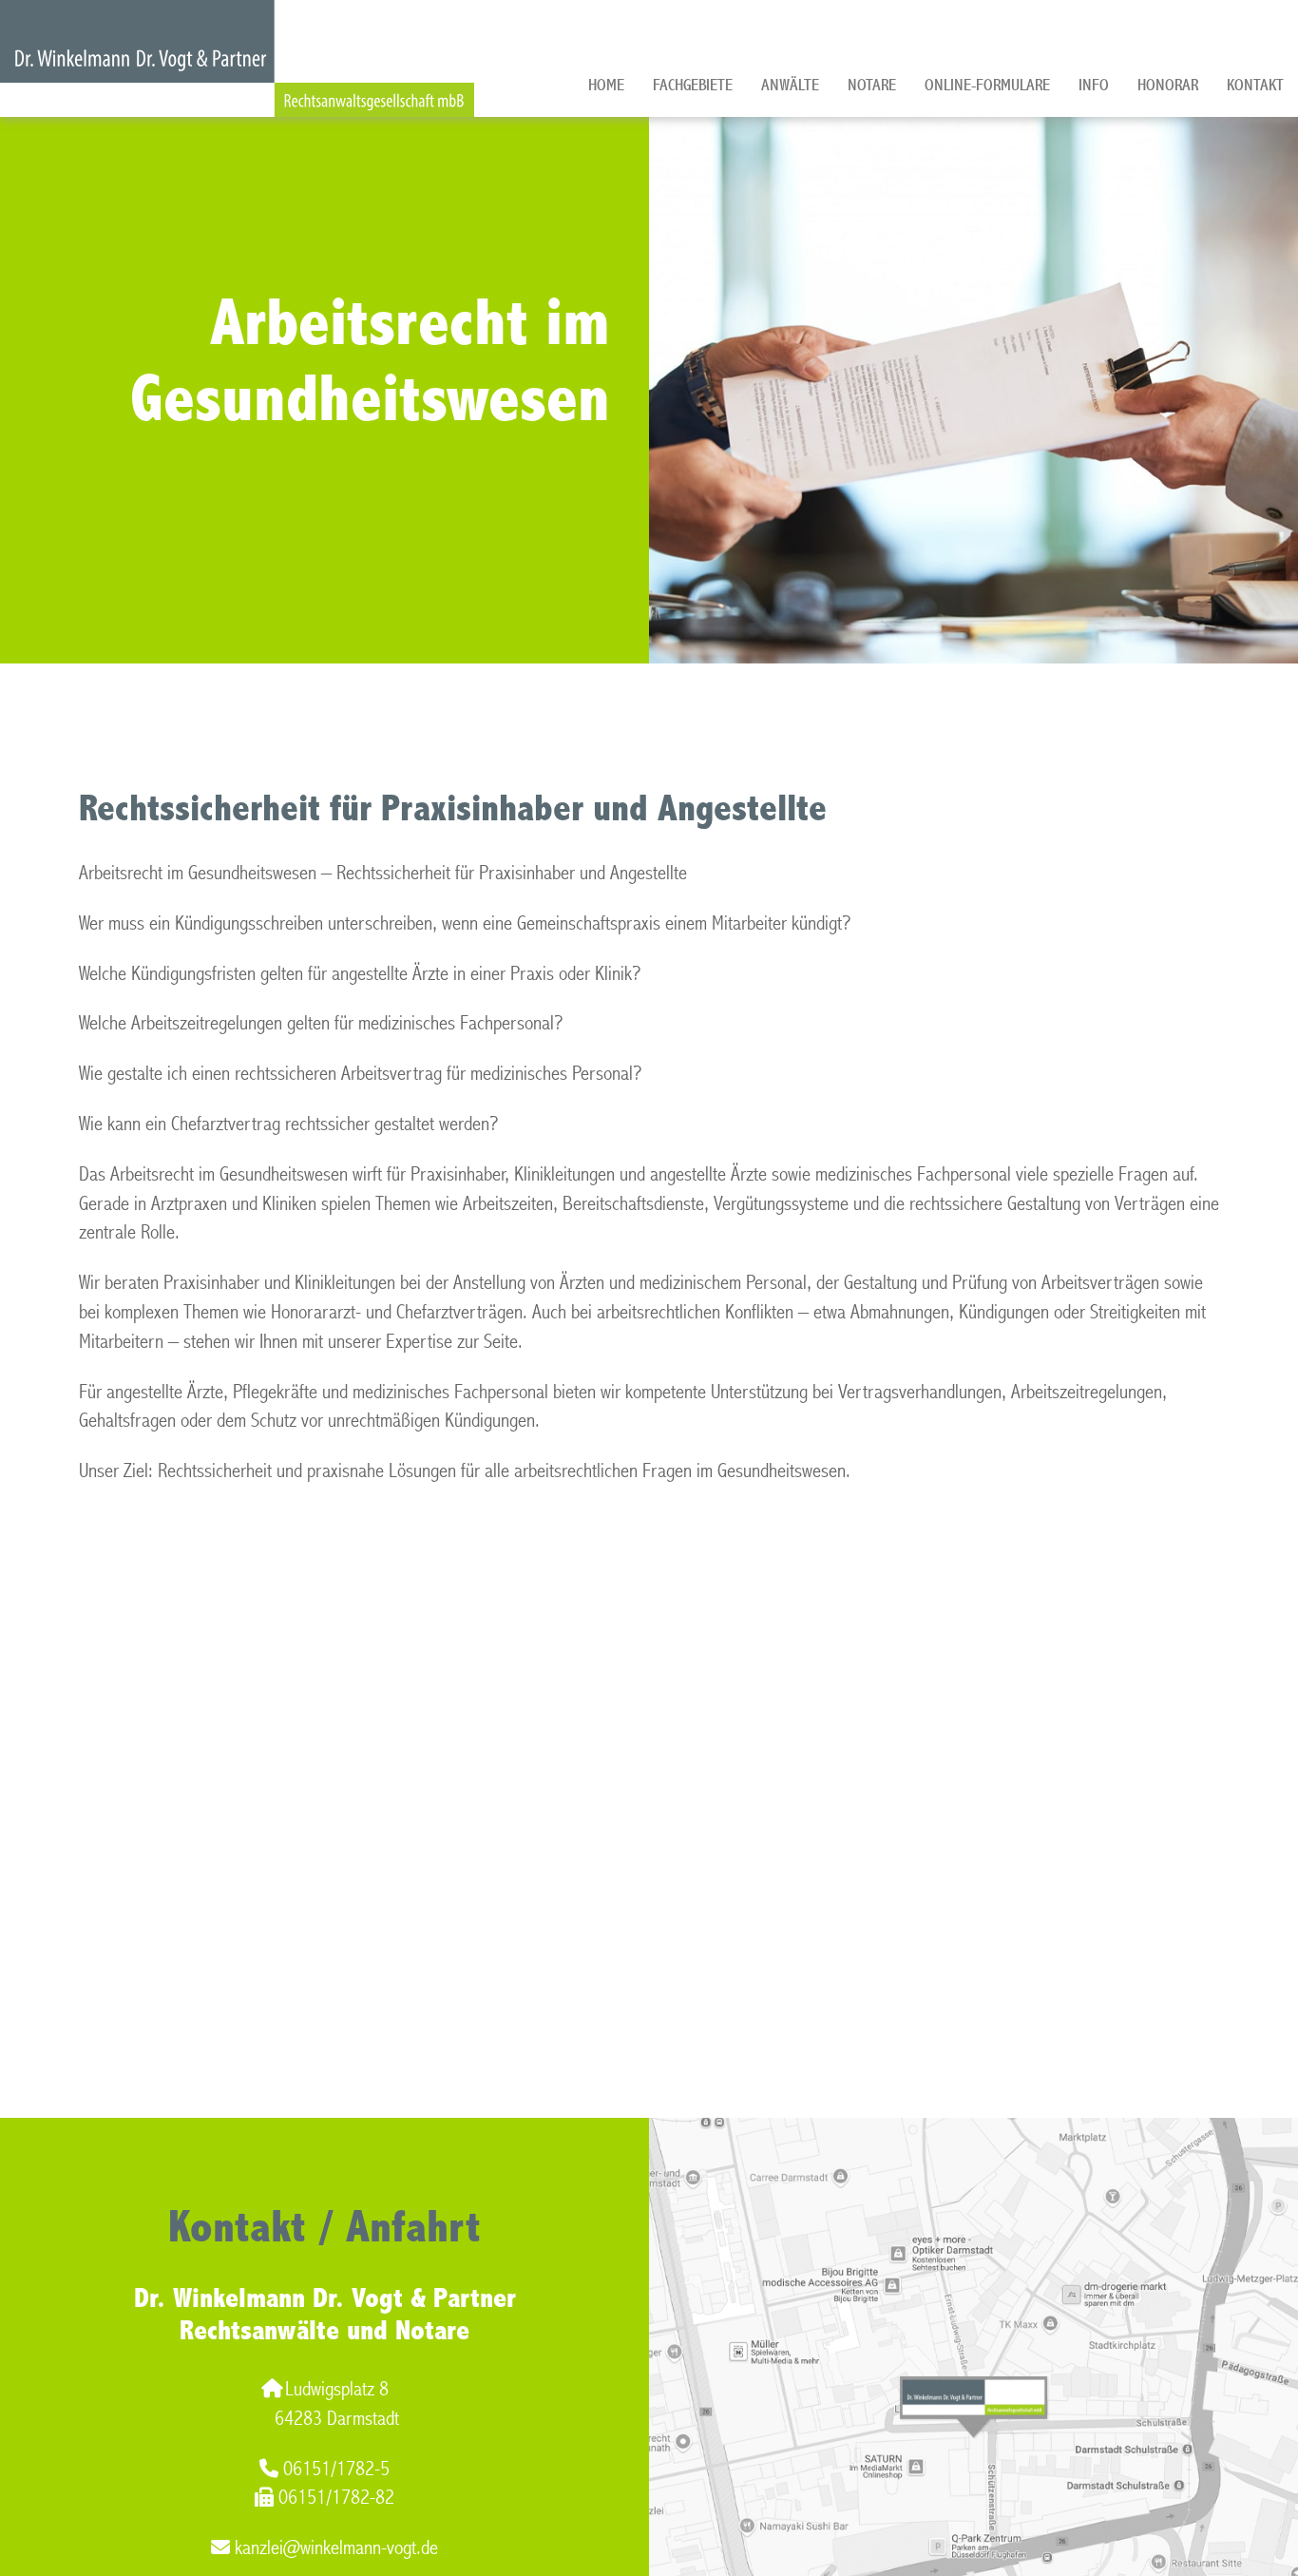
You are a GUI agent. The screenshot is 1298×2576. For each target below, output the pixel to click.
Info (1094, 85)
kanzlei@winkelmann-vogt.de (336, 2548)
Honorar (1168, 85)
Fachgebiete (693, 85)
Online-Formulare (987, 85)
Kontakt (1255, 85)
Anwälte (790, 85)
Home (606, 85)
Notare (872, 85)
